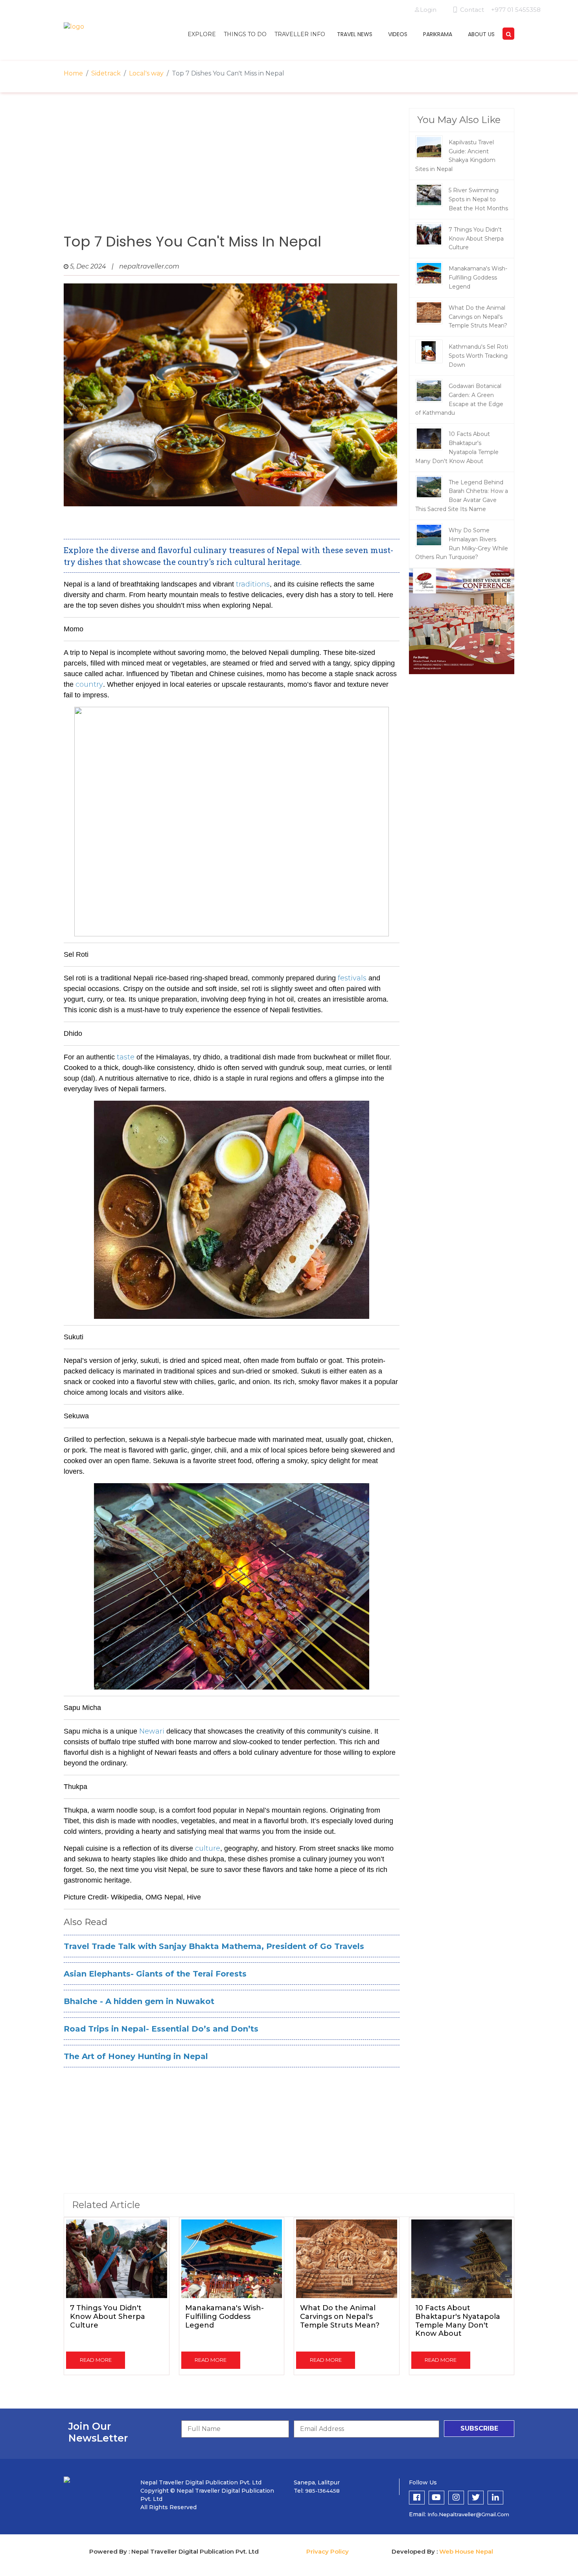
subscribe (479, 2428)
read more (96, 2360)
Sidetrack (106, 73)
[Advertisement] (232, 171)
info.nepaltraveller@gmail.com (468, 2514)
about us (481, 34)
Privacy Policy (328, 2551)
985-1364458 (322, 2491)
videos (398, 34)
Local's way (146, 73)
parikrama (438, 34)
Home (73, 73)
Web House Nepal (466, 2551)
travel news (355, 34)
